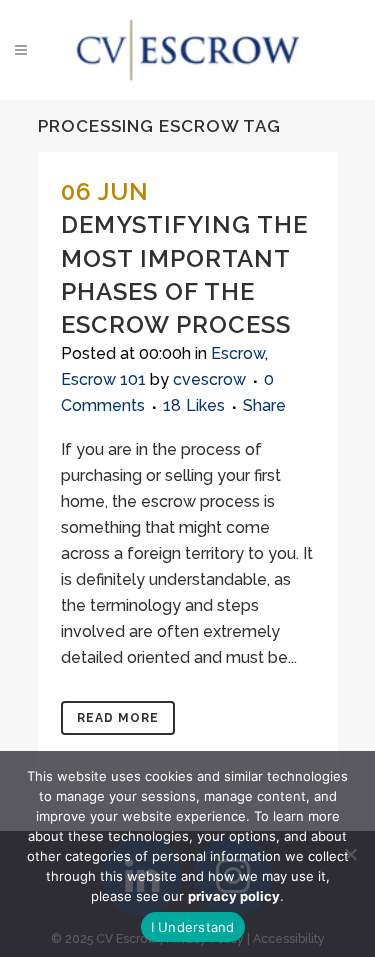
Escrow (238, 353)
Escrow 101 (103, 379)
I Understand (193, 927)
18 (194, 406)
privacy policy (234, 896)
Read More (118, 718)
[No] (350, 854)
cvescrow (209, 379)
